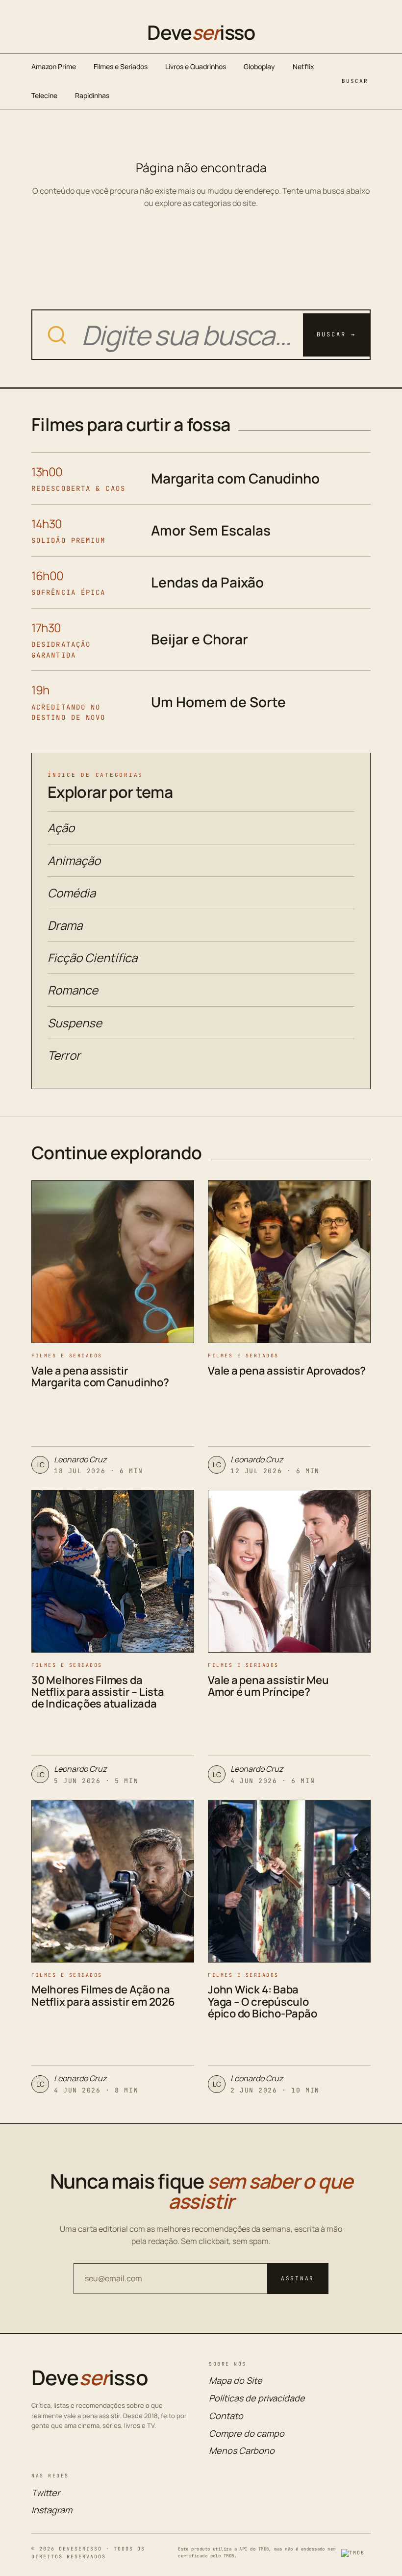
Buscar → (336, 334)
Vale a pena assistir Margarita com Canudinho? (100, 1377)
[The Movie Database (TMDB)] (356, 2553)
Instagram (52, 2510)
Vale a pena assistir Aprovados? (287, 1371)
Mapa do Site (236, 2380)
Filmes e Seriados (121, 66)
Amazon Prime (54, 66)
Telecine (44, 95)
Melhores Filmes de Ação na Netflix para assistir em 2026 (103, 1995)
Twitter (46, 2493)
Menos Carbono (242, 2450)
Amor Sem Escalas (211, 530)
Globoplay (259, 66)
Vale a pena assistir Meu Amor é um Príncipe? (268, 1686)
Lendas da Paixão (207, 582)
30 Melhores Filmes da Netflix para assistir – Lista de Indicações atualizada (98, 1692)
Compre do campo (247, 2433)
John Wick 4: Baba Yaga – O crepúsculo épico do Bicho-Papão (263, 2001)
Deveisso (201, 32)
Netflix (303, 66)
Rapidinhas (92, 95)
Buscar (355, 81)
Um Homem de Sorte (218, 702)
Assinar (298, 2278)
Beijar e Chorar (200, 639)
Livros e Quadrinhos (196, 66)
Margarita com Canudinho (235, 478)
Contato (226, 2416)
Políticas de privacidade (257, 2398)
